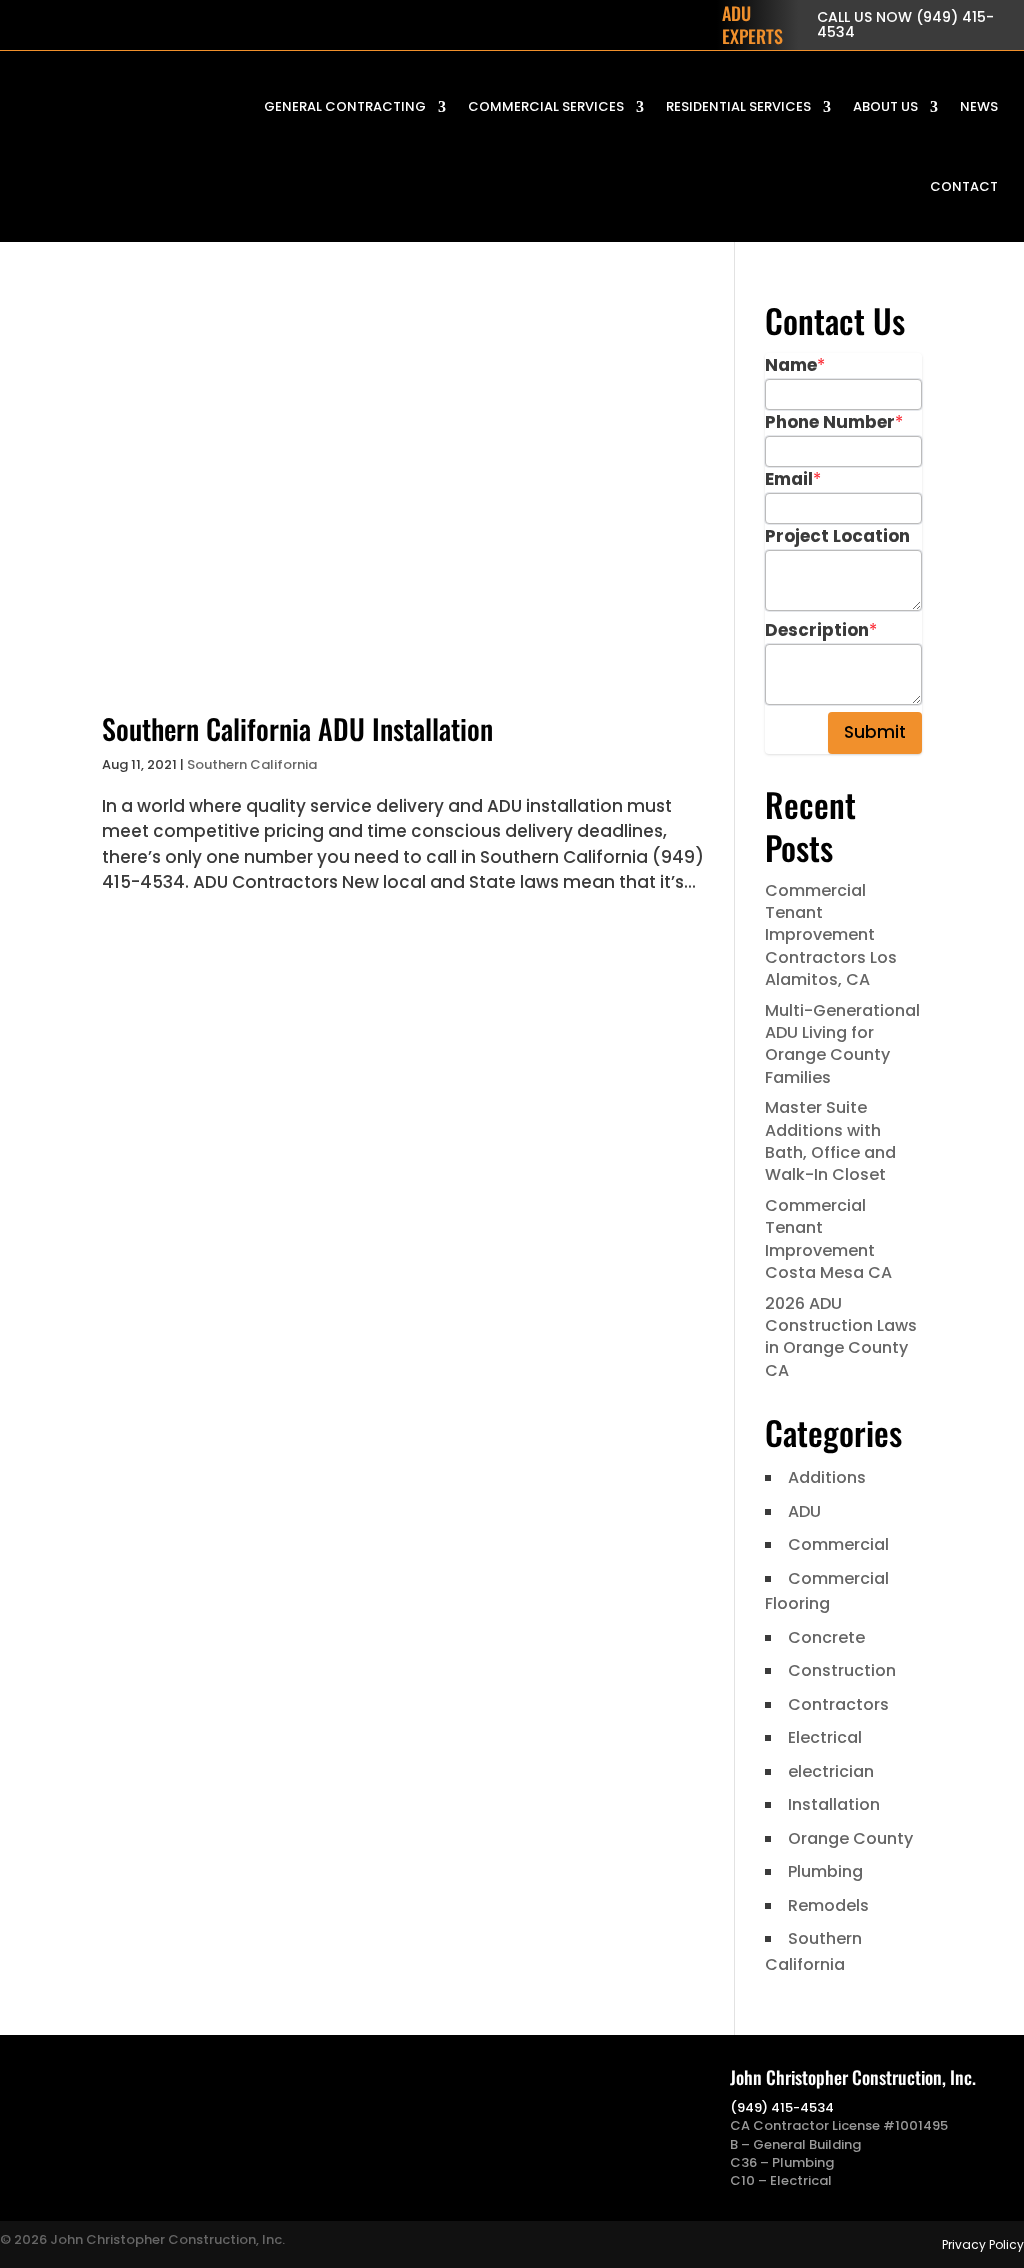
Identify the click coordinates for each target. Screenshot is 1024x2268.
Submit (875, 732)
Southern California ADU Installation (297, 728)
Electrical (825, 1737)
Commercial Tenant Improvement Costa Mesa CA (828, 1239)
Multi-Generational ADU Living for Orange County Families (842, 1044)
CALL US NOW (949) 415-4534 (905, 24)
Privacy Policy (983, 2244)
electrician (831, 1771)
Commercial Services (546, 106)
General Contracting (345, 106)
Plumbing (825, 1871)
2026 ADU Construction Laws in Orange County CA (841, 1337)
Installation (834, 1804)
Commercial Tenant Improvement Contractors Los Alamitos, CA (831, 935)
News (979, 106)
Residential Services (738, 106)
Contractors (838, 1704)
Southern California (252, 764)
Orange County (850, 1838)
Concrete (826, 1637)
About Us (885, 106)
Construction (842, 1670)
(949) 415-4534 (782, 2107)
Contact (964, 186)
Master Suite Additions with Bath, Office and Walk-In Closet (830, 1141)
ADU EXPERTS (752, 24)
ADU (804, 1511)
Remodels (828, 1905)
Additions (827, 1477)
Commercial (838, 1544)
